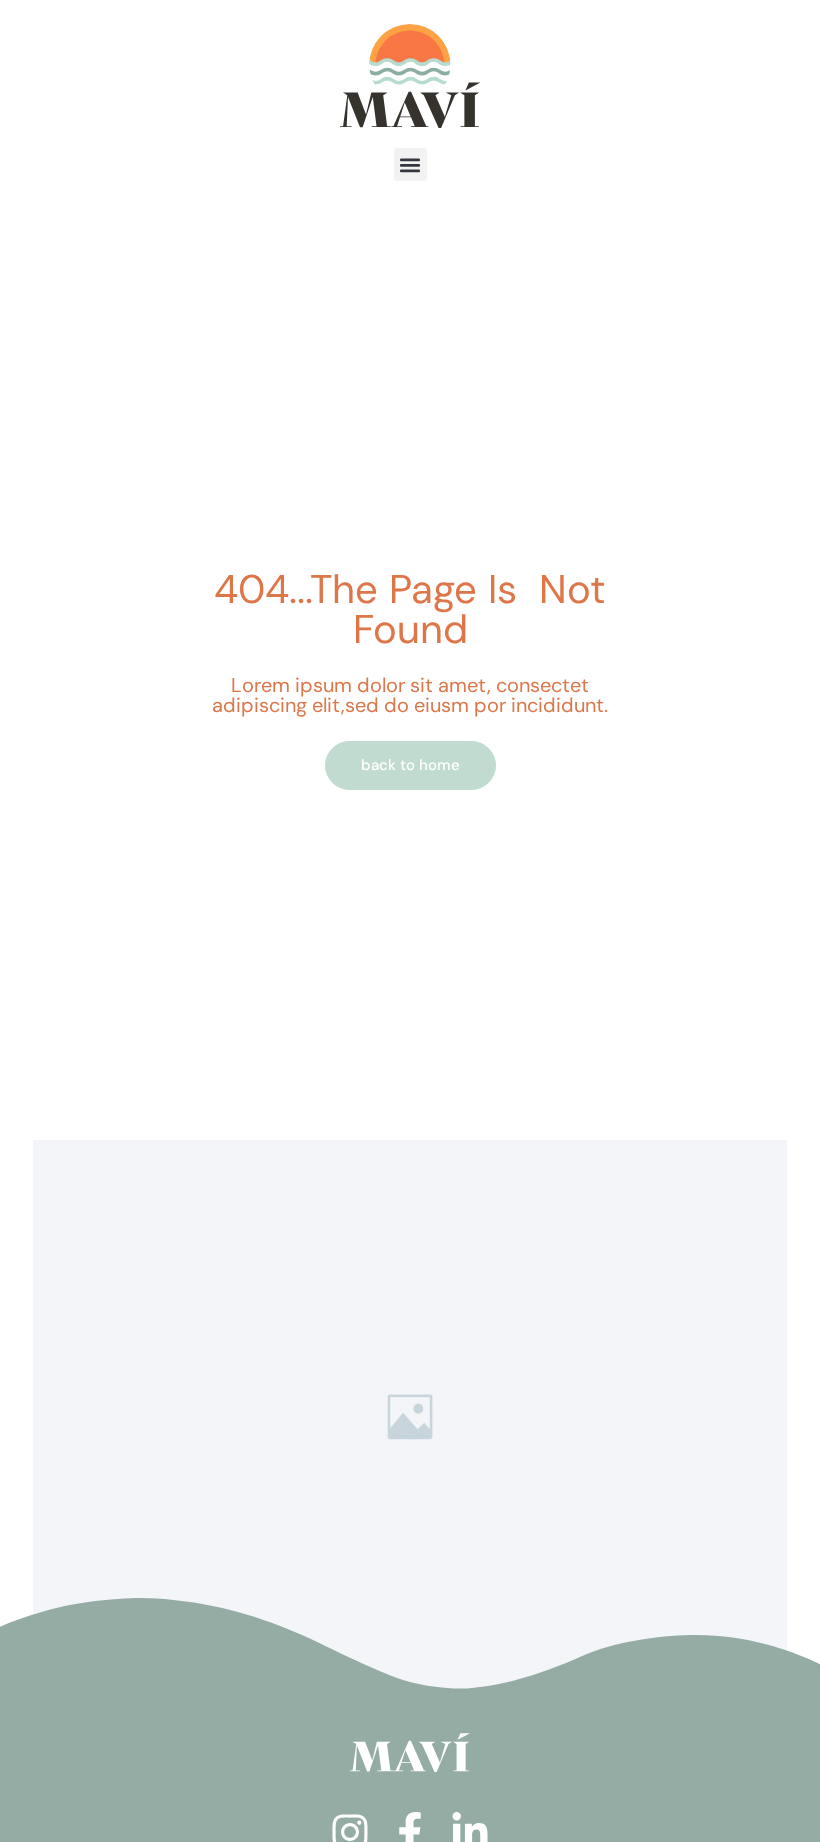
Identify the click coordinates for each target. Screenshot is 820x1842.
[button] (410, 164)
